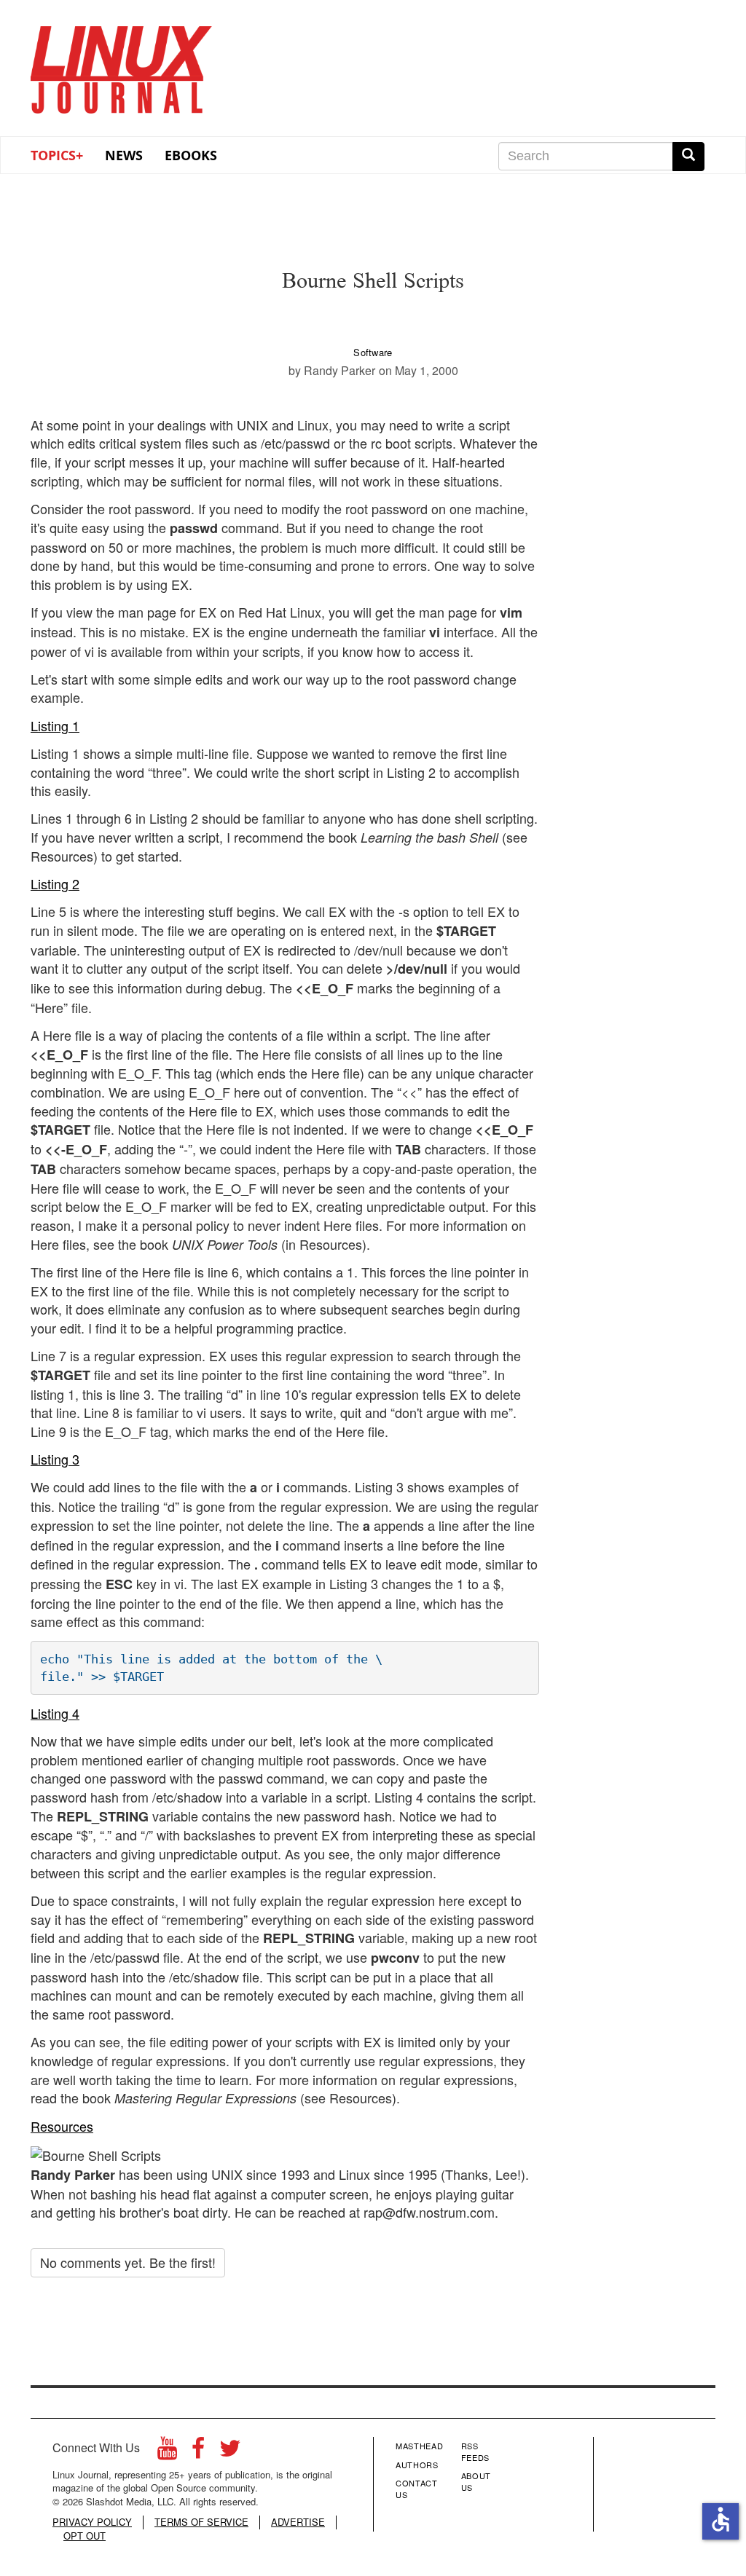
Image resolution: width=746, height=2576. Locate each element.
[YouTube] (167, 2452)
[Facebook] (198, 2452)
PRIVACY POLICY (92, 2522)
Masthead (419, 2446)
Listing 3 (55, 1459)
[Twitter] (230, 2452)
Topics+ (57, 155)
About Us (476, 2481)
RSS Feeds (475, 2451)
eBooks (191, 155)
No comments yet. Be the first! (128, 2262)
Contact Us (417, 2489)
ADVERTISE (298, 2522)
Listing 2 (55, 883)
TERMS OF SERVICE (201, 2522)
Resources (62, 2126)
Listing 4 (55, 1713)
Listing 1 (55, 725)
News (124, 155)
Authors (417, 2465)
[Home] (122, 65)
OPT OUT (85, 2536)
